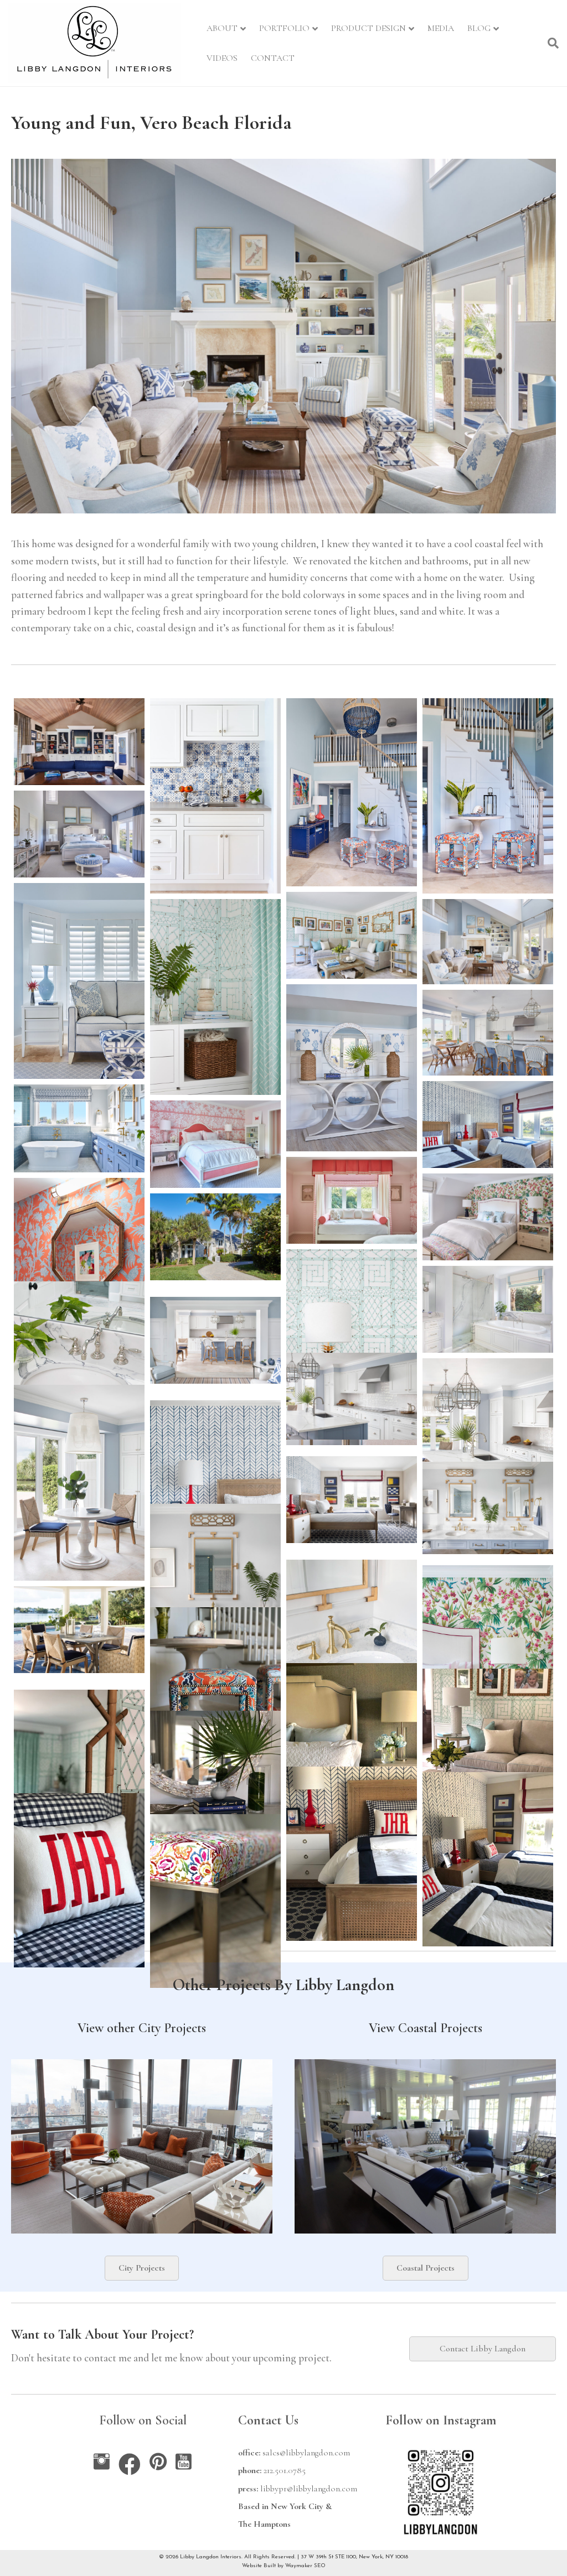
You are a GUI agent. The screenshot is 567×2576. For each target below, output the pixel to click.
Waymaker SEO (305, 2566)
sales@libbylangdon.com (306, 2453)
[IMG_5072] (488, 1859)
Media (441, 28)
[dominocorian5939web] (79, 1379)
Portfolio (284, 28)
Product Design (368, 28)
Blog (479, 28)
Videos (222, 58)
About (222, 28)
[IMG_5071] (352, 1854)
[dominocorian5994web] (488, 1456)
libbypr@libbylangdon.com (309, 2489)
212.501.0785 (285, 2470)
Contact (273, 58)
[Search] (550, 43)
